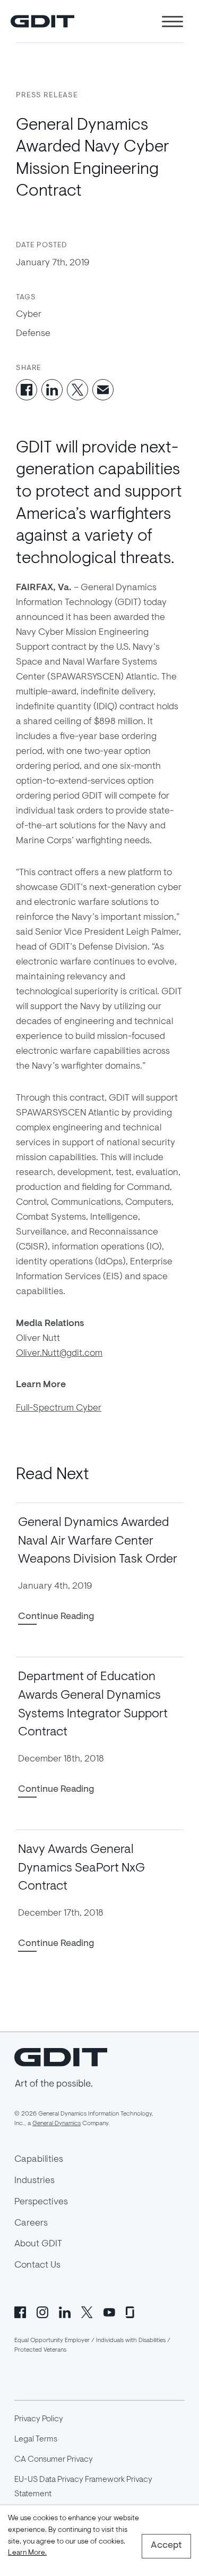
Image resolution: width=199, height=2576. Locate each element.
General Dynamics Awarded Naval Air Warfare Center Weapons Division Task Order (98, 1541)
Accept (166, 2546)
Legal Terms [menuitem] (36, 2439)
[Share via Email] (103, 390)
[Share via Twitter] (77, 390)
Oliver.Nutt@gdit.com (59, 1354)
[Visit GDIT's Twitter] (87, 2311)
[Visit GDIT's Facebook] (20, 2311)
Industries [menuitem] (34, 2181)
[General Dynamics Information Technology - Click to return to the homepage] (42, 21)
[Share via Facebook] (27, 390)
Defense (33, 334)
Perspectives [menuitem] (41, 2202)
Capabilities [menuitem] (39, 2160)
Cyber (29, 315)
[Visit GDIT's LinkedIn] (65, 2311)
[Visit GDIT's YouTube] (109, 2311)
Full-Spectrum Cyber (59, 1408)
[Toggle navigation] (172, 22)
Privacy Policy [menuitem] (39, 2419)
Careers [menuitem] (31, 2223)
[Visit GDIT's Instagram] (42, 2311)
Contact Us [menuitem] (37, 2265)
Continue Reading (56, 1617)
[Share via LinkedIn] (52, 390)
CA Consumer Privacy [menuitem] (54, 2460)
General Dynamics (57, 2124)
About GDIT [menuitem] (38, 2244)
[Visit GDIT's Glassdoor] (132, 2311)
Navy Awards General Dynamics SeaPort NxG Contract (81, 1868)
